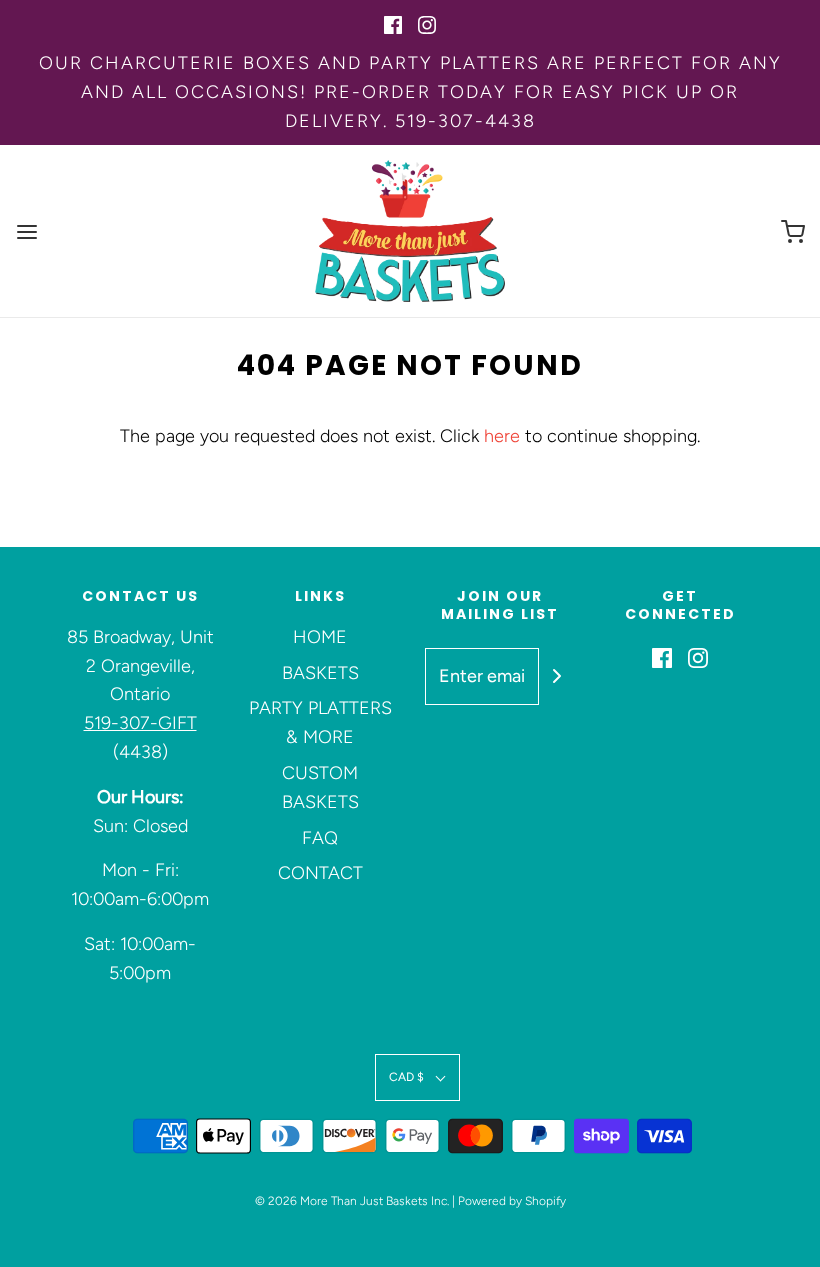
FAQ (320, 838)
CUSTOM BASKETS (320, 787)
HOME (320, 637)
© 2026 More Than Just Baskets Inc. (352, 1201)
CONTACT (320, 873)
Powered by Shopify (512, 1201)
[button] (417, 1077)
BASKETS (320, 673)
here (502, 436)
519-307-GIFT (140, 723)
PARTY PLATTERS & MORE (320, 722)
